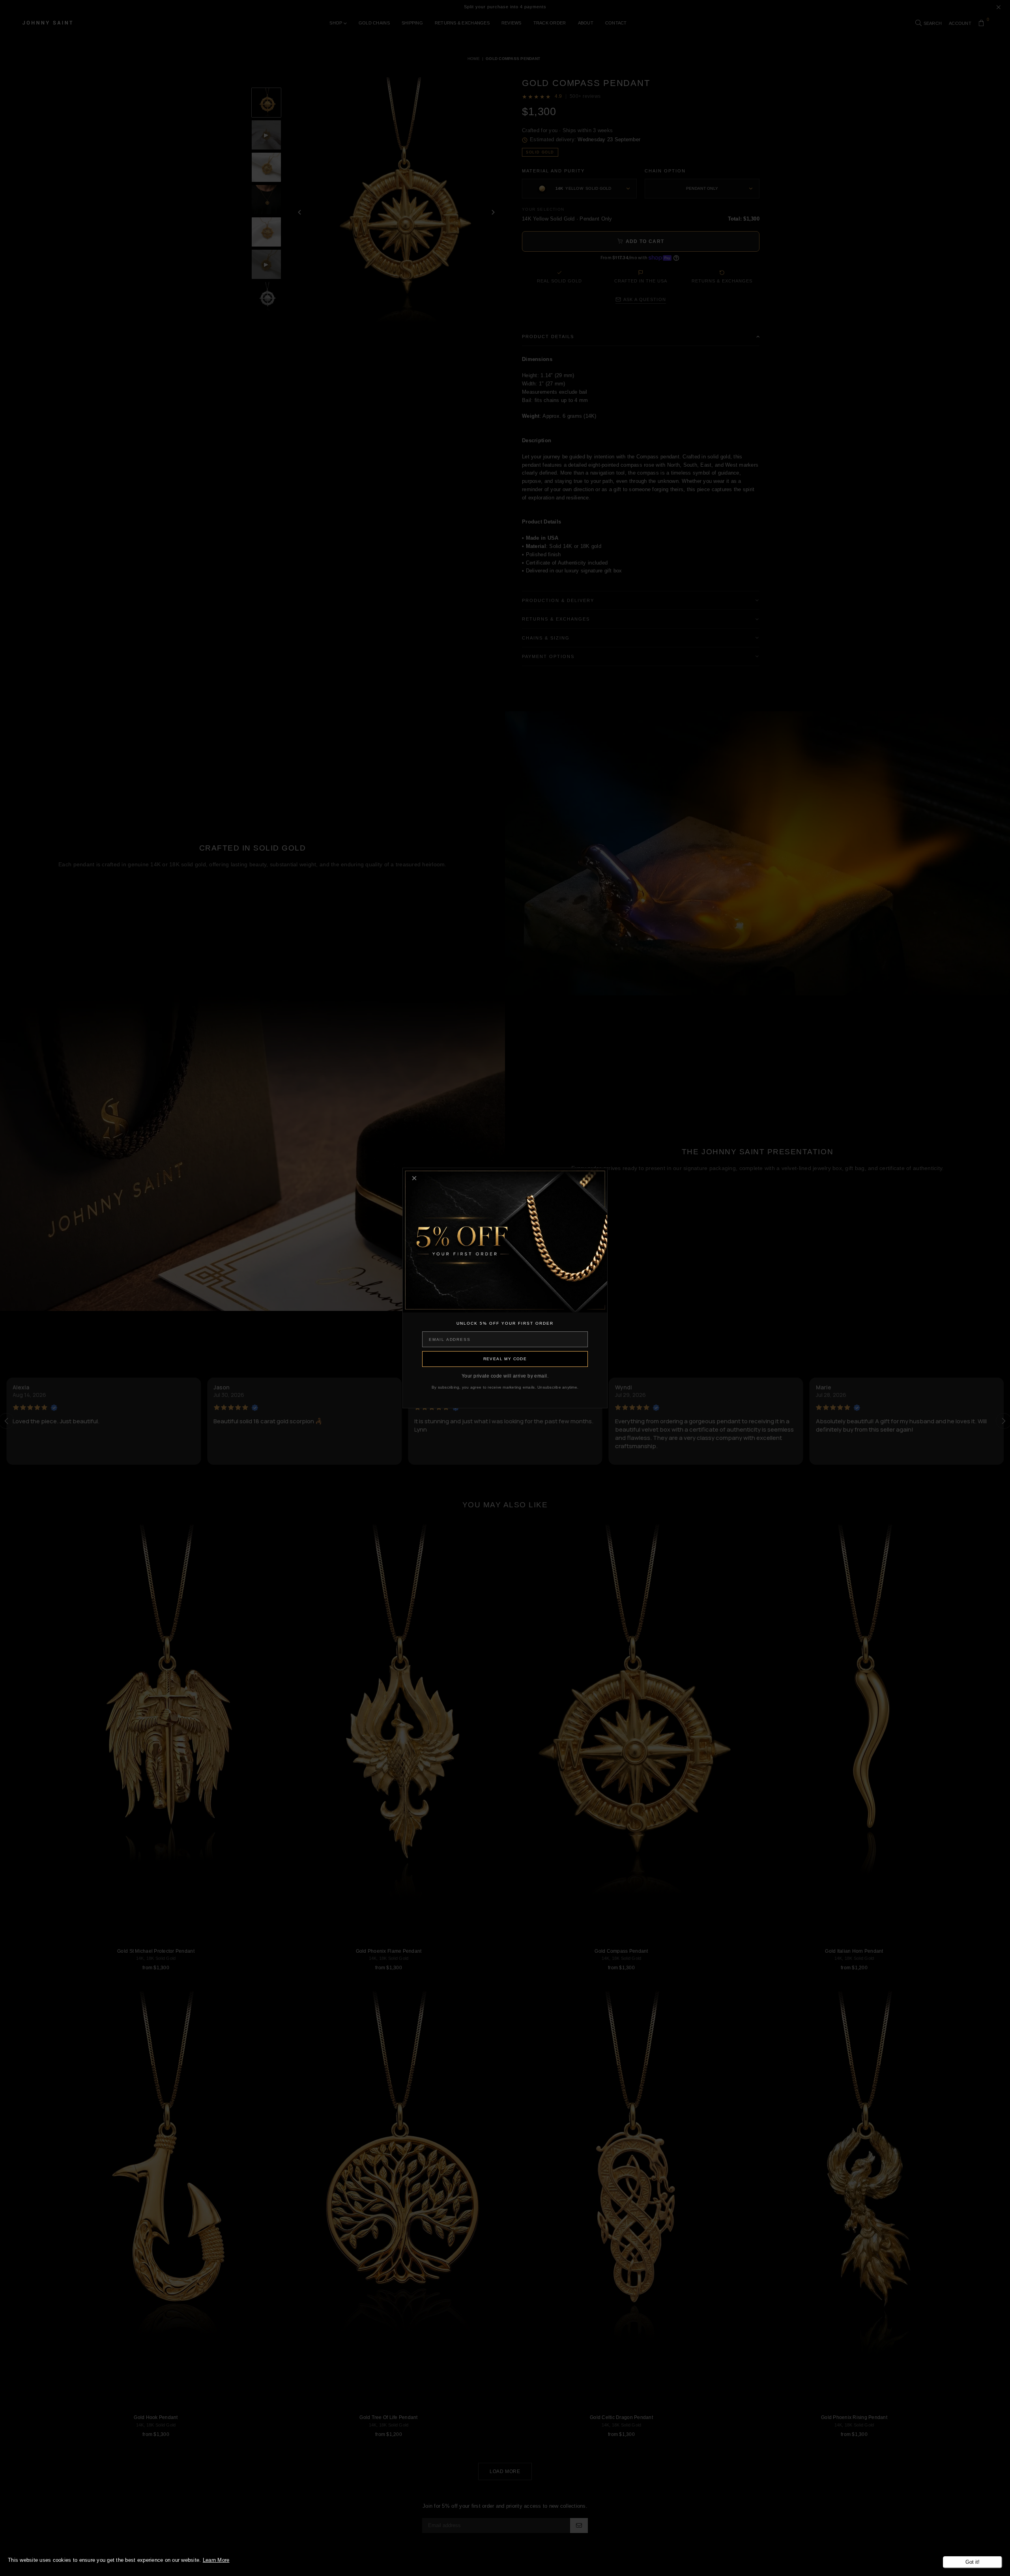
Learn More (216, 2560)
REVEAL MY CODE (505, 1359)
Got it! (973, 2562)
